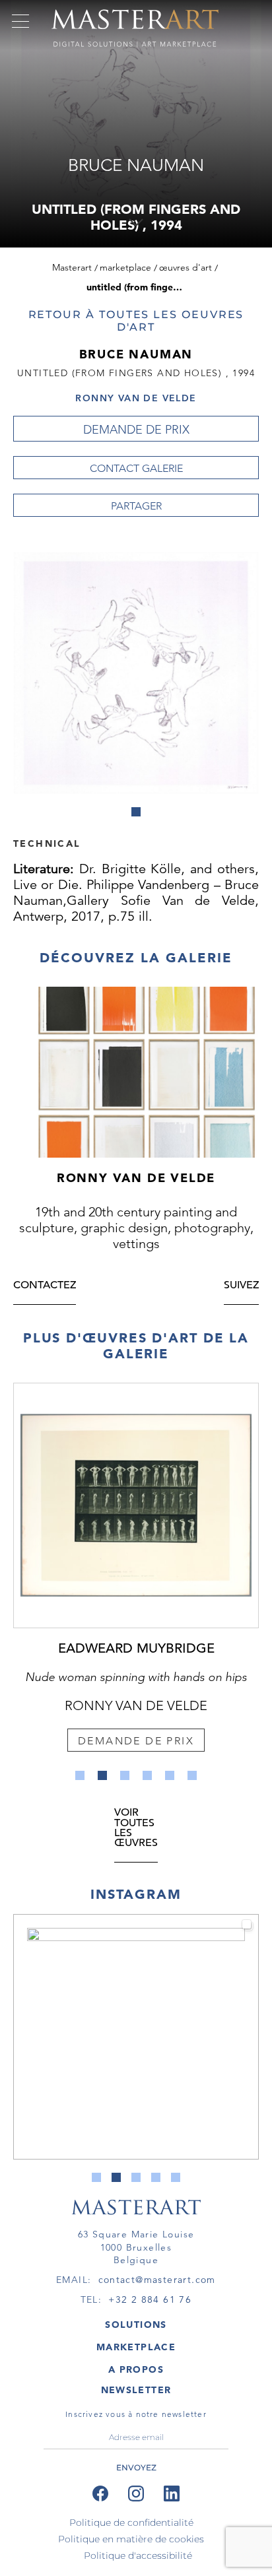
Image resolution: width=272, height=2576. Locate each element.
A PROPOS (136, 2369)
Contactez (45, 1286)
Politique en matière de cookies (131, 2539)
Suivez (241, 1286)
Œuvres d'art (186, 267)
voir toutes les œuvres (136, 1829)
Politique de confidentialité (131, 2523)
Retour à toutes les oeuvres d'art (136, 321)
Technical (47, 843)
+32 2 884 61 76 (150, 2299)
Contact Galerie (136, 468)
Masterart (72, 267)
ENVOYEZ (136, 2467)
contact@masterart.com (157, 2280)
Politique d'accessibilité (138, 2556)
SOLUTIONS (136, 2325)
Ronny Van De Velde (136, 398)
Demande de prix (136, 430)
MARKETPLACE (136, 2347)
